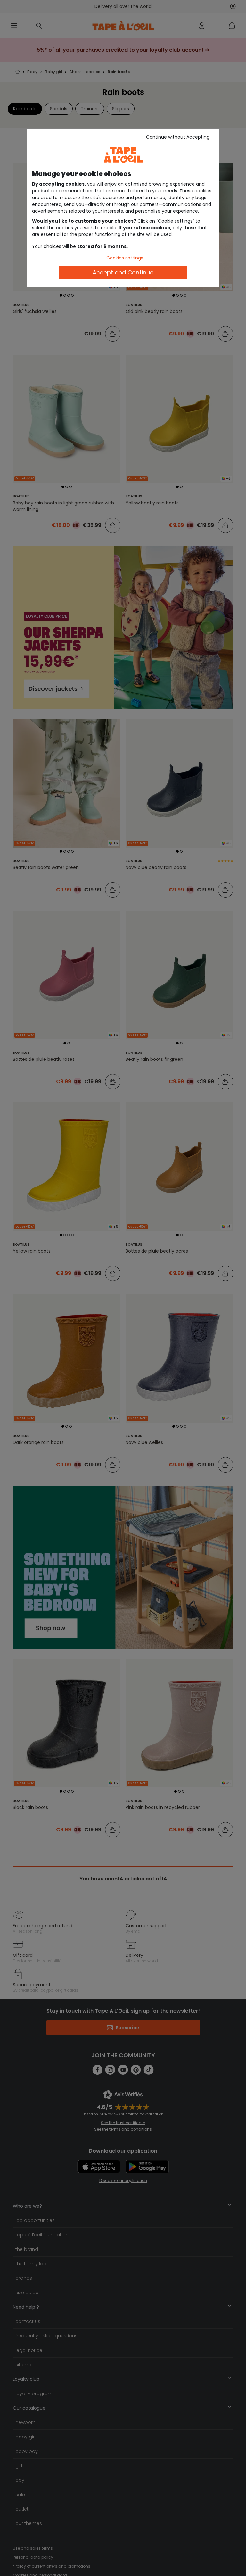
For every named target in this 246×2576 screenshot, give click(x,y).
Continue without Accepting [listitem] (178, 137)
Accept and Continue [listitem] (123, 272)
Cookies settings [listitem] (125, 258)
